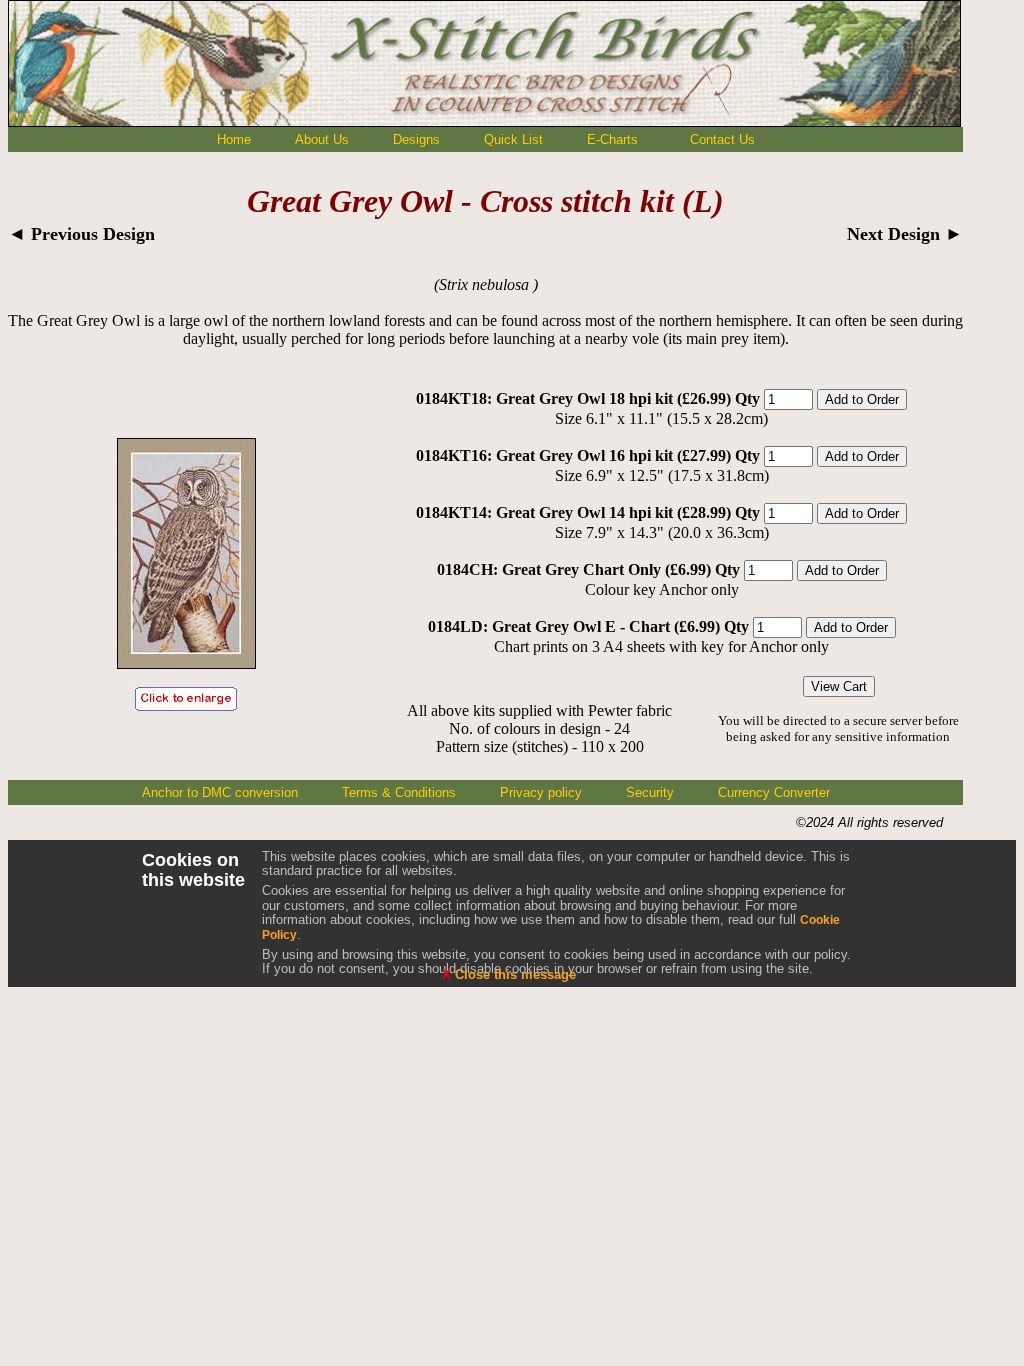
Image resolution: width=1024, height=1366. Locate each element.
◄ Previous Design (81, 234)
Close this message (509, 974)
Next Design (905, 234)
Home (234, 139)
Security (650, 792)
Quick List (513, 139)
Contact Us (722, 139)
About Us (322, 139)
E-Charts (612, 139)
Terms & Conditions (399, 792)
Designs (416, 139)
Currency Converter (774, 792)
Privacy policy (541, 792)
